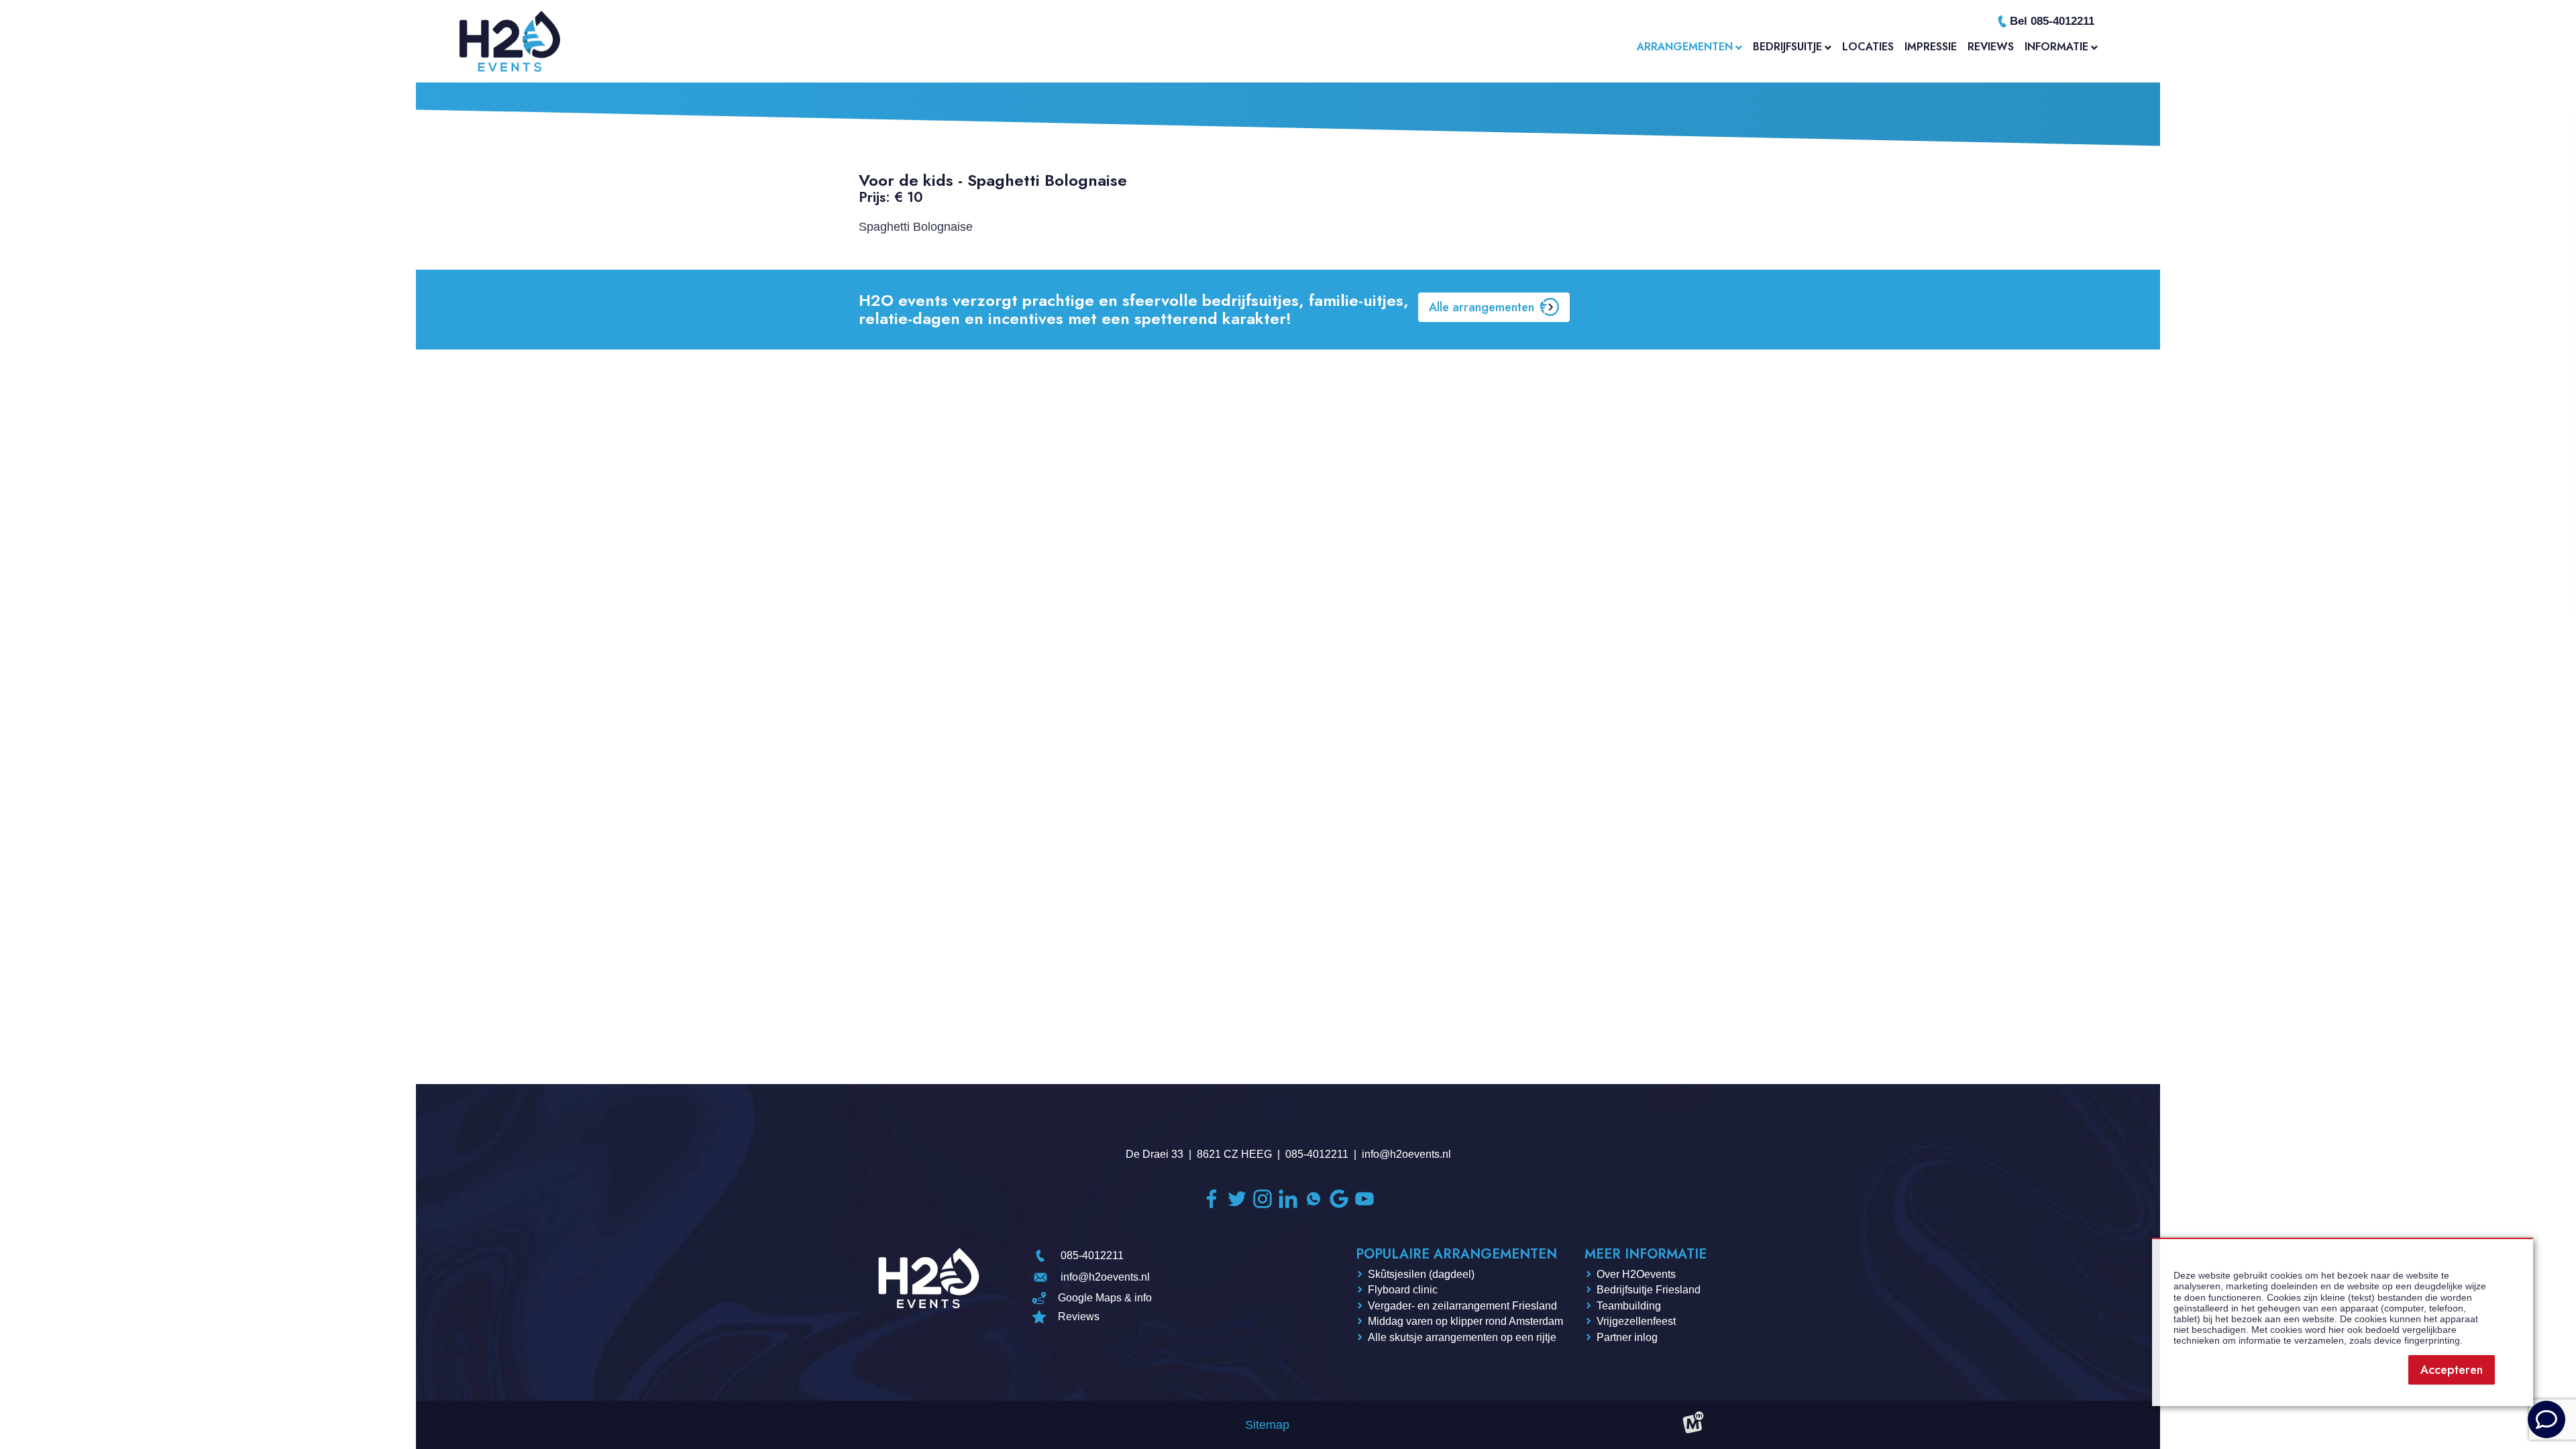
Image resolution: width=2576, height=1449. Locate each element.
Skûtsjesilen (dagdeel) (1421, 1274)
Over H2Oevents (1636, 1274)
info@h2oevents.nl (1406, 1154)
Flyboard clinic (1403, 1290)
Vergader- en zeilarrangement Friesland (1462, 1306)
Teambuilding (1629, 1306)
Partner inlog (1627, 1337)
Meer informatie (1646, 1254)
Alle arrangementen (1482, 307)
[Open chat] (2546, 1419)
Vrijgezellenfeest (1636, 1321)
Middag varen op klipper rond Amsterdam (1465, 1321)
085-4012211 (1317, 1154)
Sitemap (1267, 1425)
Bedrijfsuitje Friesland (1649, 1290)
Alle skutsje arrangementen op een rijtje (1462, 1337)
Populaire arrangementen (1456, 1254)
